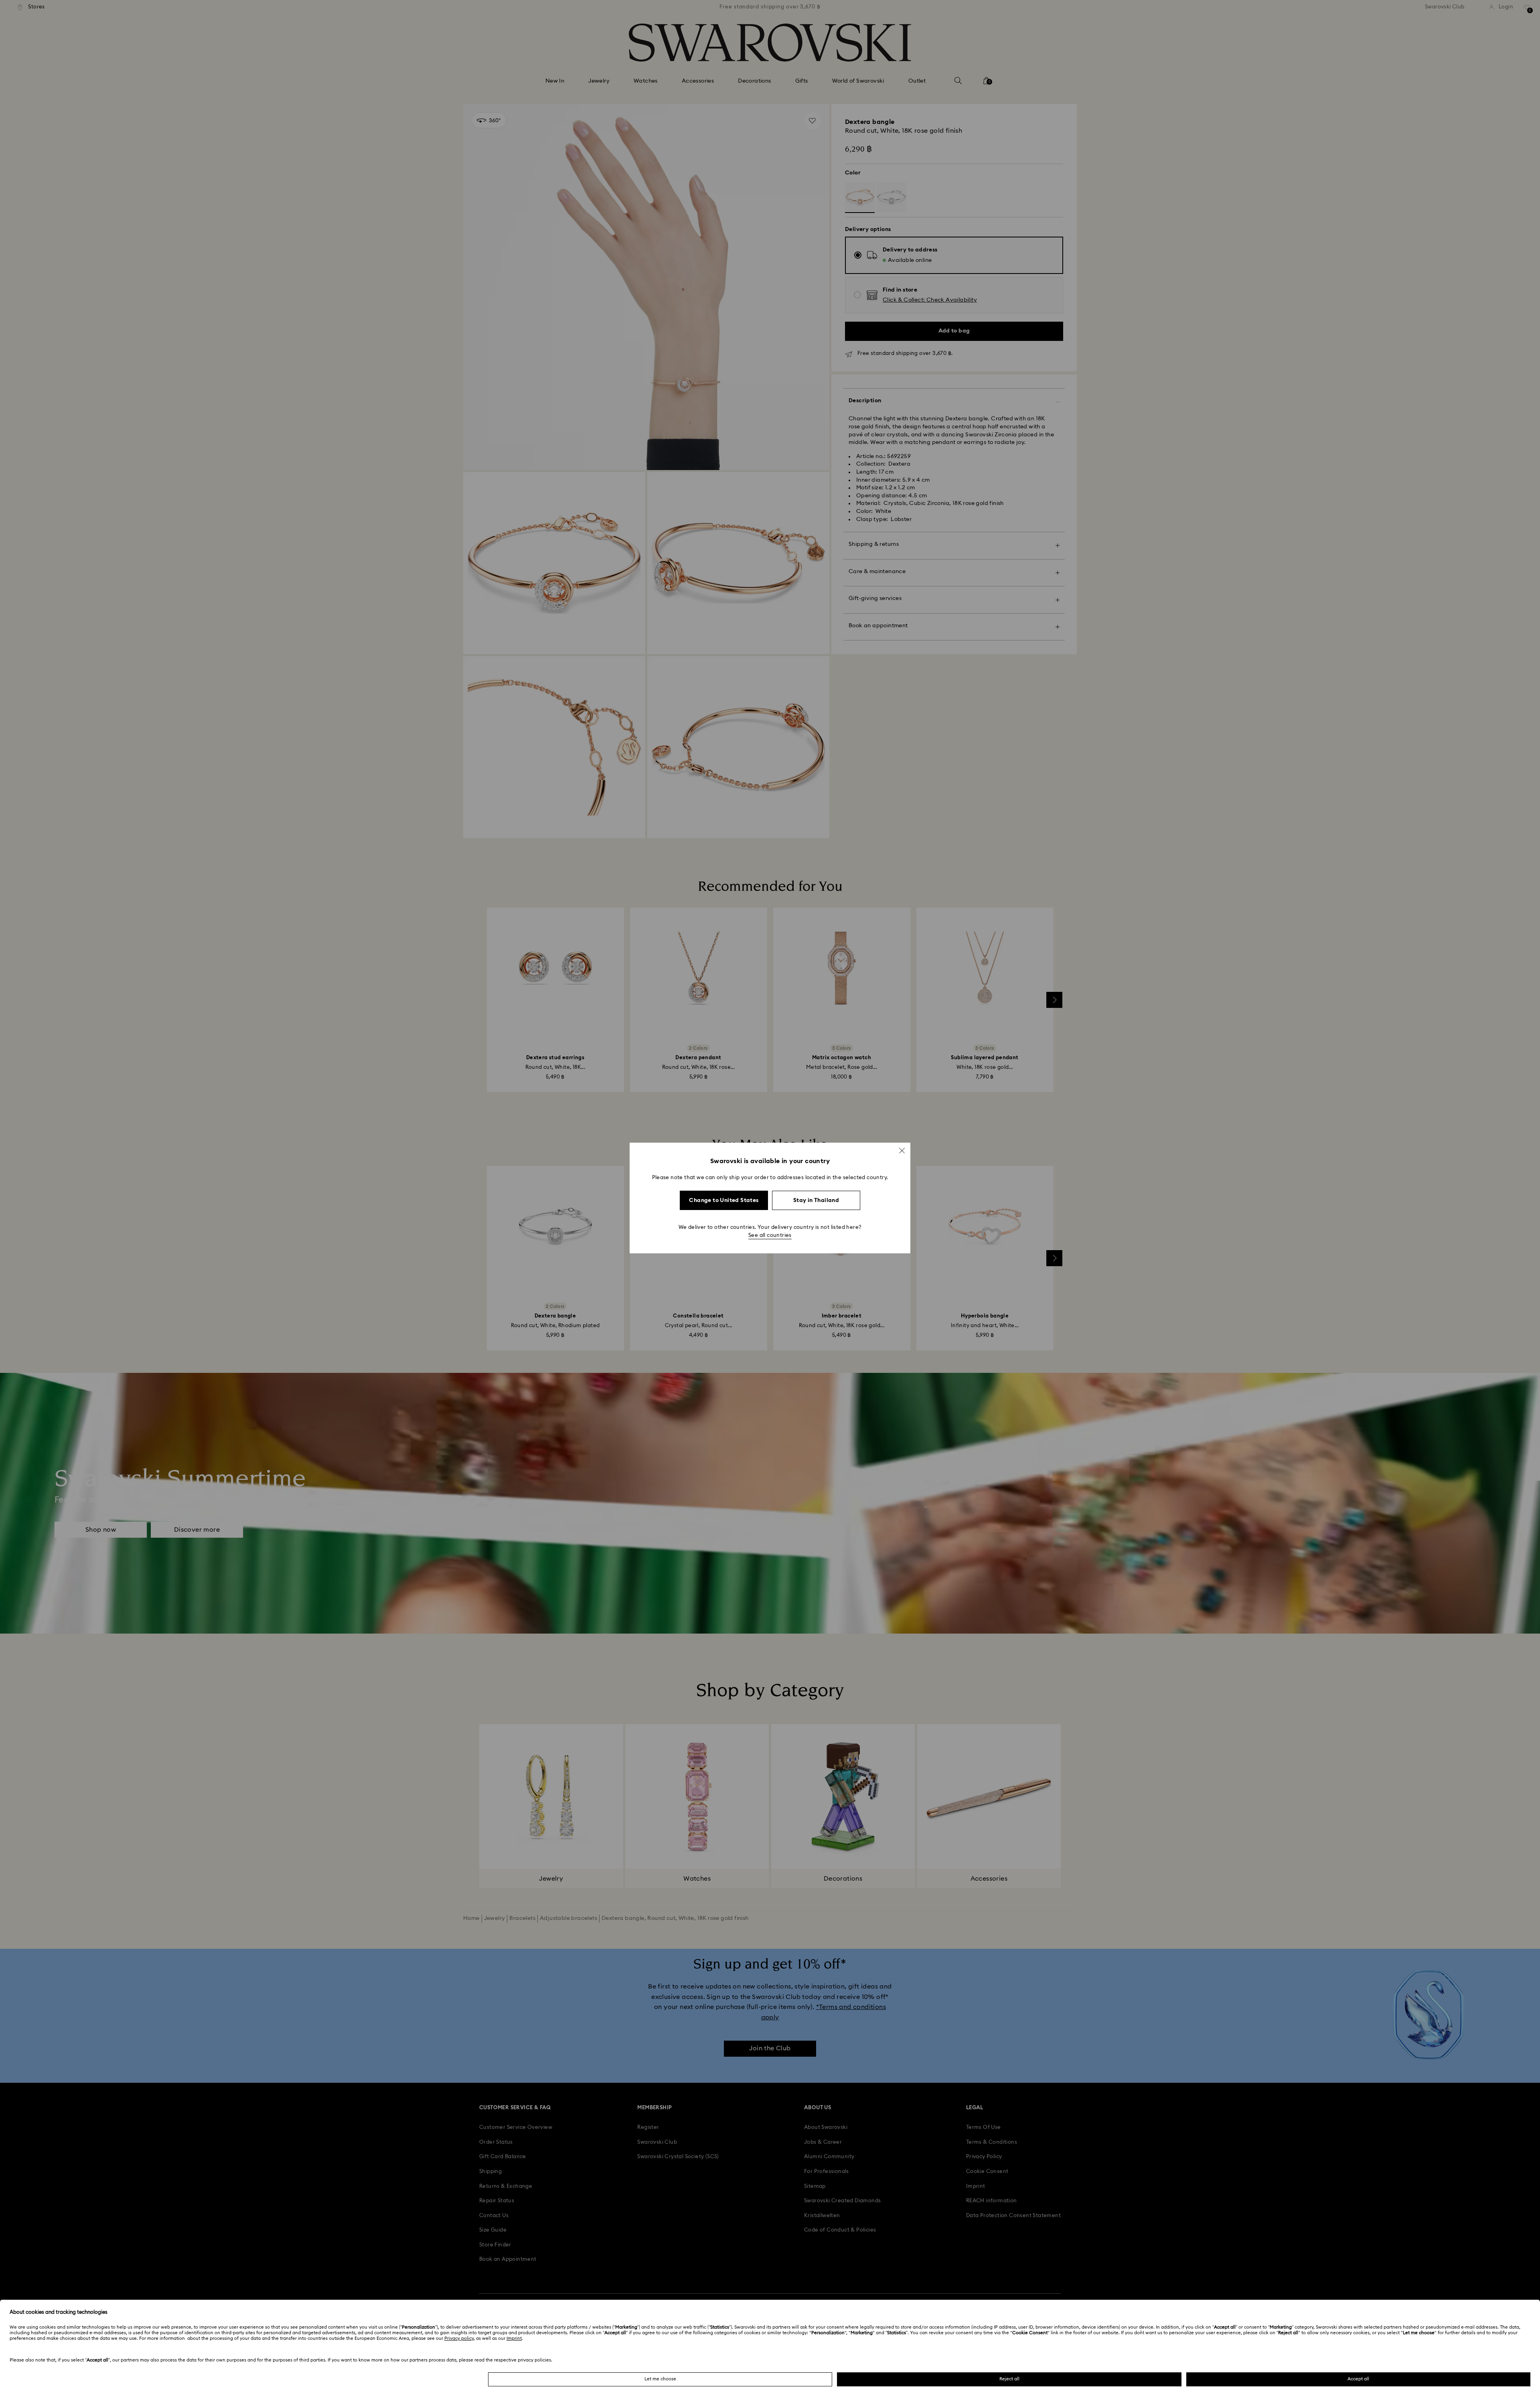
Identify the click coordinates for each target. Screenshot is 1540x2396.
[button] (902, 1151)
